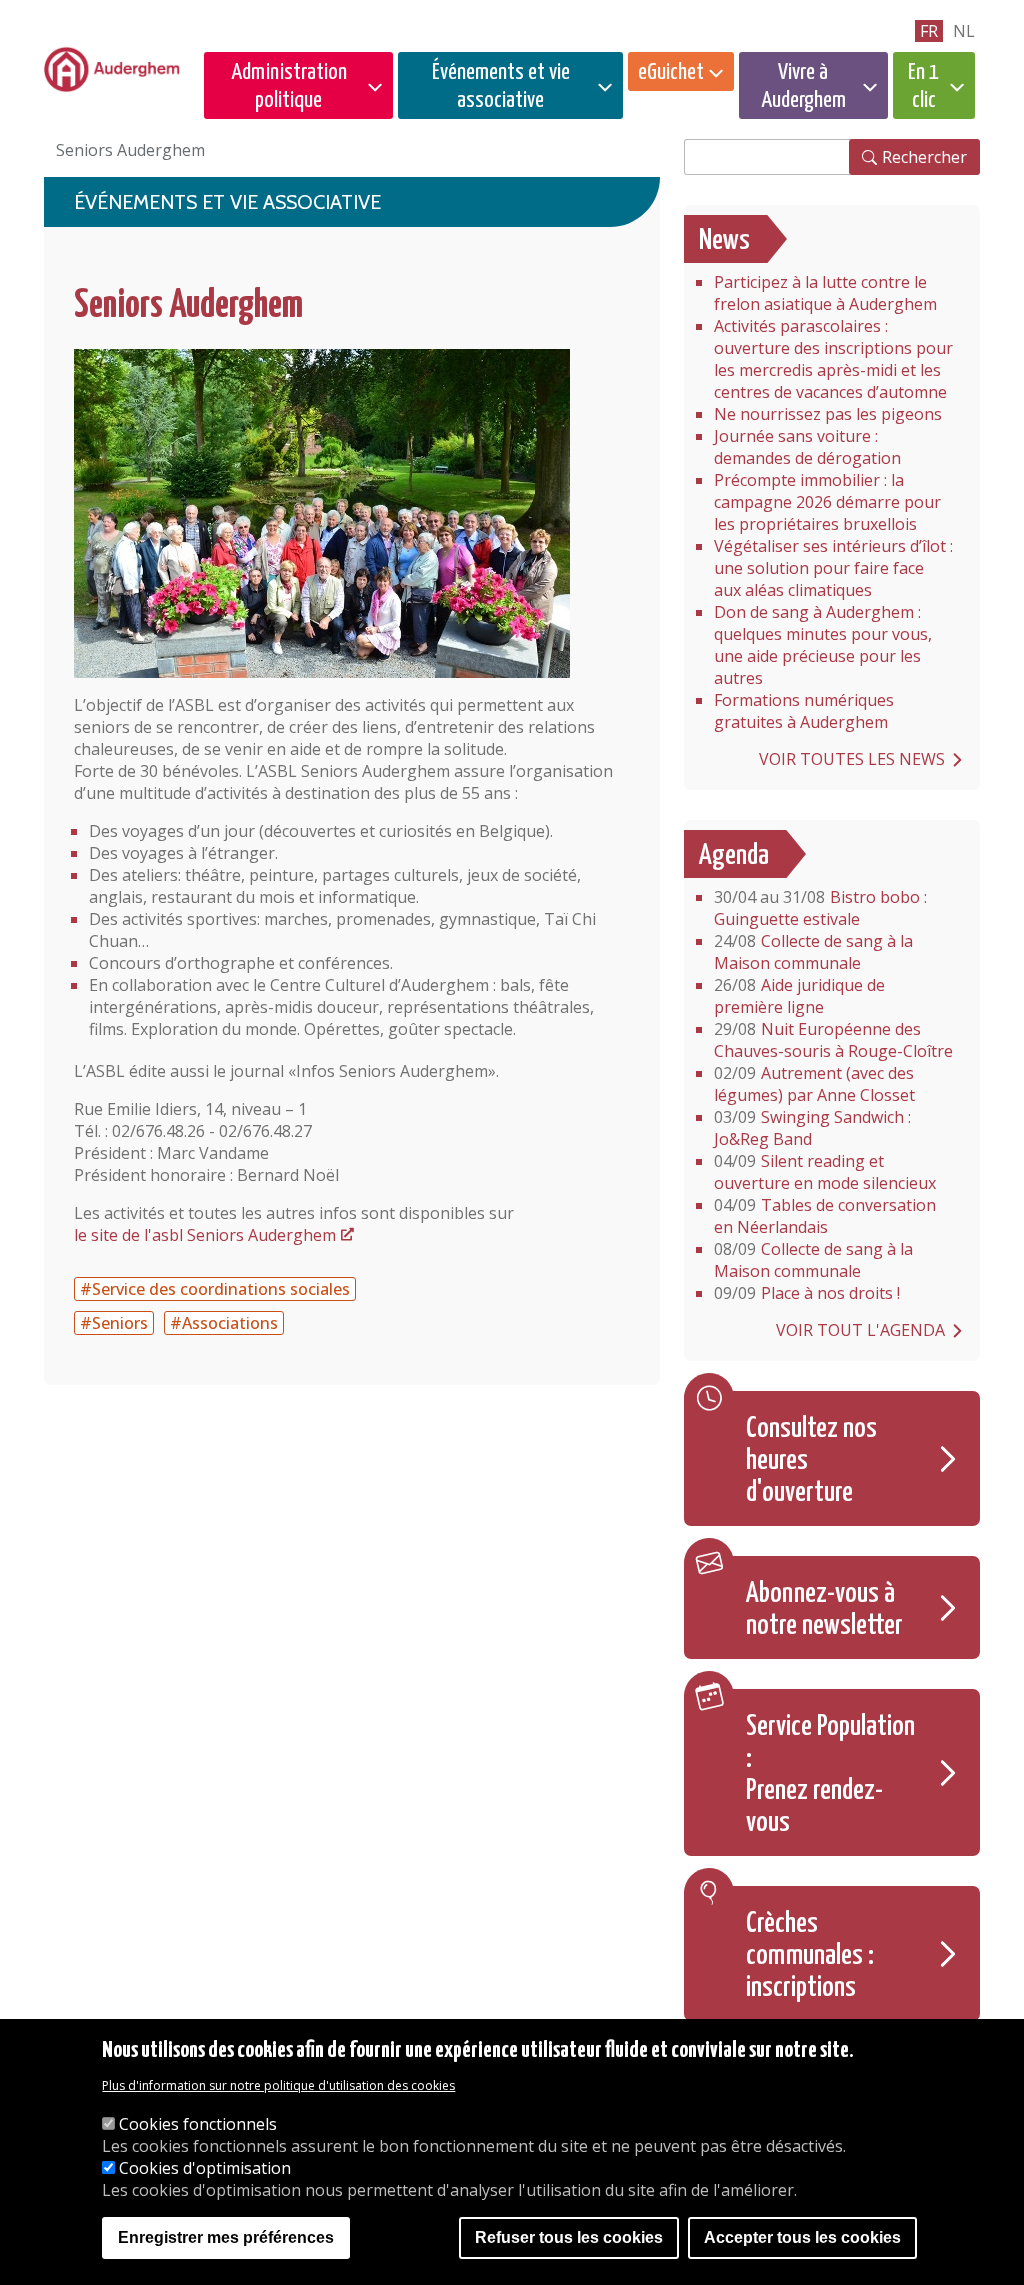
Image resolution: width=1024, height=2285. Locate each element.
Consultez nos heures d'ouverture (811, 1461)
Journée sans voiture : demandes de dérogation (807, 447)
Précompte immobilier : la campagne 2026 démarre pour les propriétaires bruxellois (827, 502)
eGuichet (671, 72)
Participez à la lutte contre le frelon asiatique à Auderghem (825, 293)
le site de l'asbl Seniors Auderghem (205, 1235)
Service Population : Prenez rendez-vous (830, 1775)
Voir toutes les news (852, 759)
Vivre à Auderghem (803, 86)
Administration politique (289, 86)
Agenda (734, 856)
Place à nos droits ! (807, 1293)
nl (964, 31)
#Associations (224, 1323)
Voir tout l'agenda (860, 1330)
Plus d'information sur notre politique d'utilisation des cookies (278, 2085)
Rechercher (924, 157)
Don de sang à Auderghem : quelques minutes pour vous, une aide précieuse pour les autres (823, 645)
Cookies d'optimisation (205, 2168)
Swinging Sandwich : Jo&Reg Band (812, 1128)
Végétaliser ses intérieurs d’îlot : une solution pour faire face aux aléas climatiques (833, 568)
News (724, 241)
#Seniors (114, 1323)
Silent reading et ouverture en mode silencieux (825, 1172)
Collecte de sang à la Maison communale (813, 952)
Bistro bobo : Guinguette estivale (820, 908)
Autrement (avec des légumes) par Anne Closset (814, 1084)
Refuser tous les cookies (569, 2237)
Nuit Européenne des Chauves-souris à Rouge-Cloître (833, 1040)
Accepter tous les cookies (802, 2237)
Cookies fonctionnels (198, 2124)
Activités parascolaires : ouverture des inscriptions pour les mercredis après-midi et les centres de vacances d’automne (833, 359)
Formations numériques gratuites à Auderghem (804, 711)
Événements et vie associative (501, 86)
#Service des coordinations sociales (215, 1289)
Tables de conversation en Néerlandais (825, 1216)
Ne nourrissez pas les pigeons (828, 414)
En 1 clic (923, 86)
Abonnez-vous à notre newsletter (824, 1610)
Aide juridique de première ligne (799, 996)
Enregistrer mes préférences (226, 2237)
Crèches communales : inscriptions (810, 1956)
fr (929, 31)
